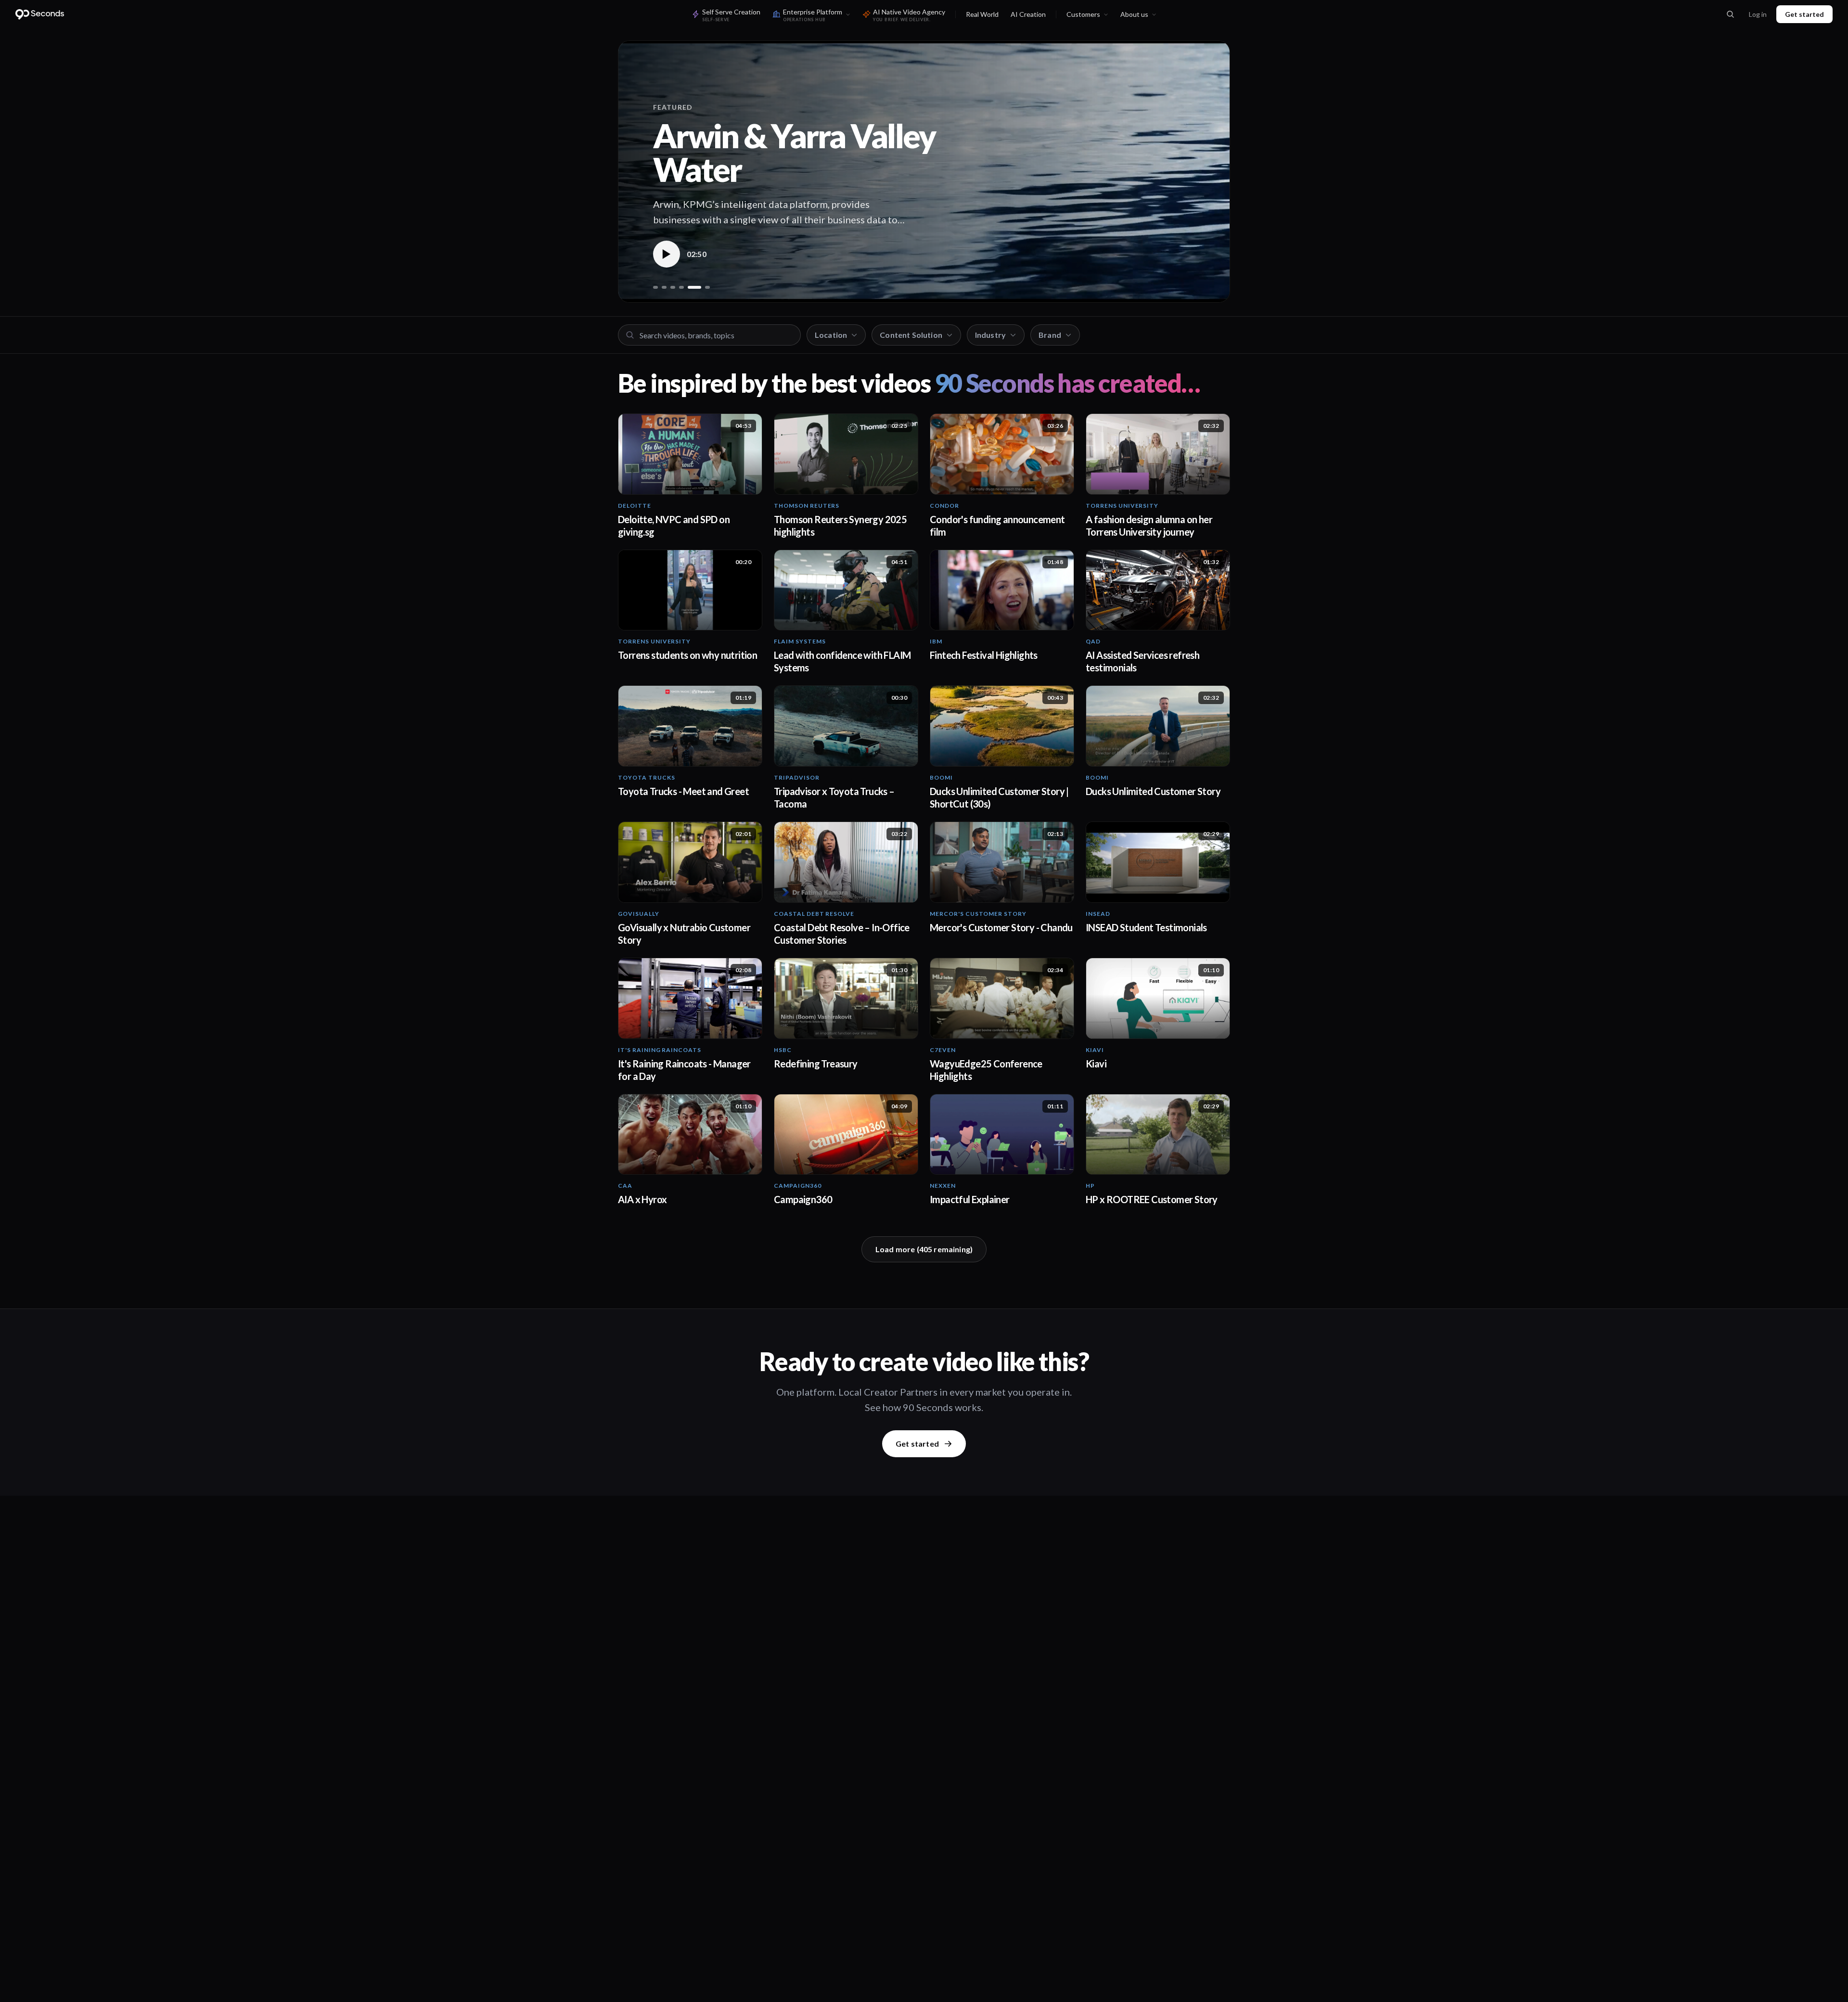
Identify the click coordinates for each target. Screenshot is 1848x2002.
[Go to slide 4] (681, 287)
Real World (982, 14)
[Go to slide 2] (664, 287)
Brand (1050, 335)
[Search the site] (1730, 14)
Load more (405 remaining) (924, 1249)
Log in (1758, 14)
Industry (990, 335)
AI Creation (1028, 14)
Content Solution (911, 335)
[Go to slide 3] (673, 287)
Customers (1083, 14)
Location (831, 335)
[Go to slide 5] (690, 287)
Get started (1804, 14)
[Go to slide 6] (703, 287)
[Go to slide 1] (655, 287)
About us (1134, 14)
